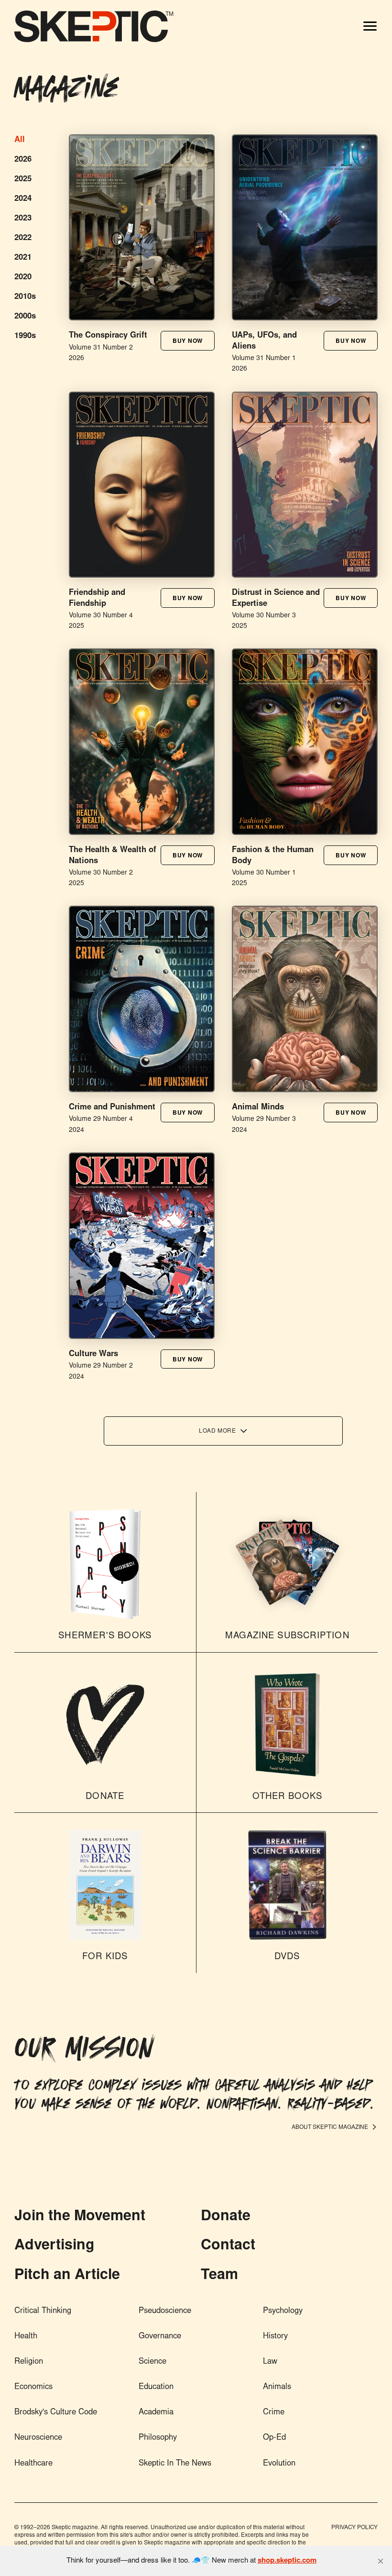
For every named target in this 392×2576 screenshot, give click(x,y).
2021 (23, 258)
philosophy (158, 2438)
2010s (25, 297)
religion (29, 2362)
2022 (23, 238)
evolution (279, 2464)
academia (156, 2413)
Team (219, 2276)
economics (33, 2387)
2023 (23, 219)
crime (274, 2413)
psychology (283, 2311)
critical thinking (43, 2311)
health (26, 2337)
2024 (23, 199)
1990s (25, 336)
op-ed (274, 2438)
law (270, 2362)
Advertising (54, 2246)
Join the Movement (80, 2217)
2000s (25, 317)
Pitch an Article (67, 2276)
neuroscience (38, 2438)
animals (277, 2387)
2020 (23, 278)
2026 (23, 160)
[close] (381, 2561)
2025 (23, 180)
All (20, 140)
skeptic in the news (175, 2464)
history (275, 2337)
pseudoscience (165, 2311)
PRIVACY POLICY (354, 2528)
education (156, 2387)
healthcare (33, 2464)
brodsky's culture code (56, 2413)
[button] (188, 340)
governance (160, 2337)
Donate (226, 2217)
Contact (228, 2246)
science (152, 2362)
